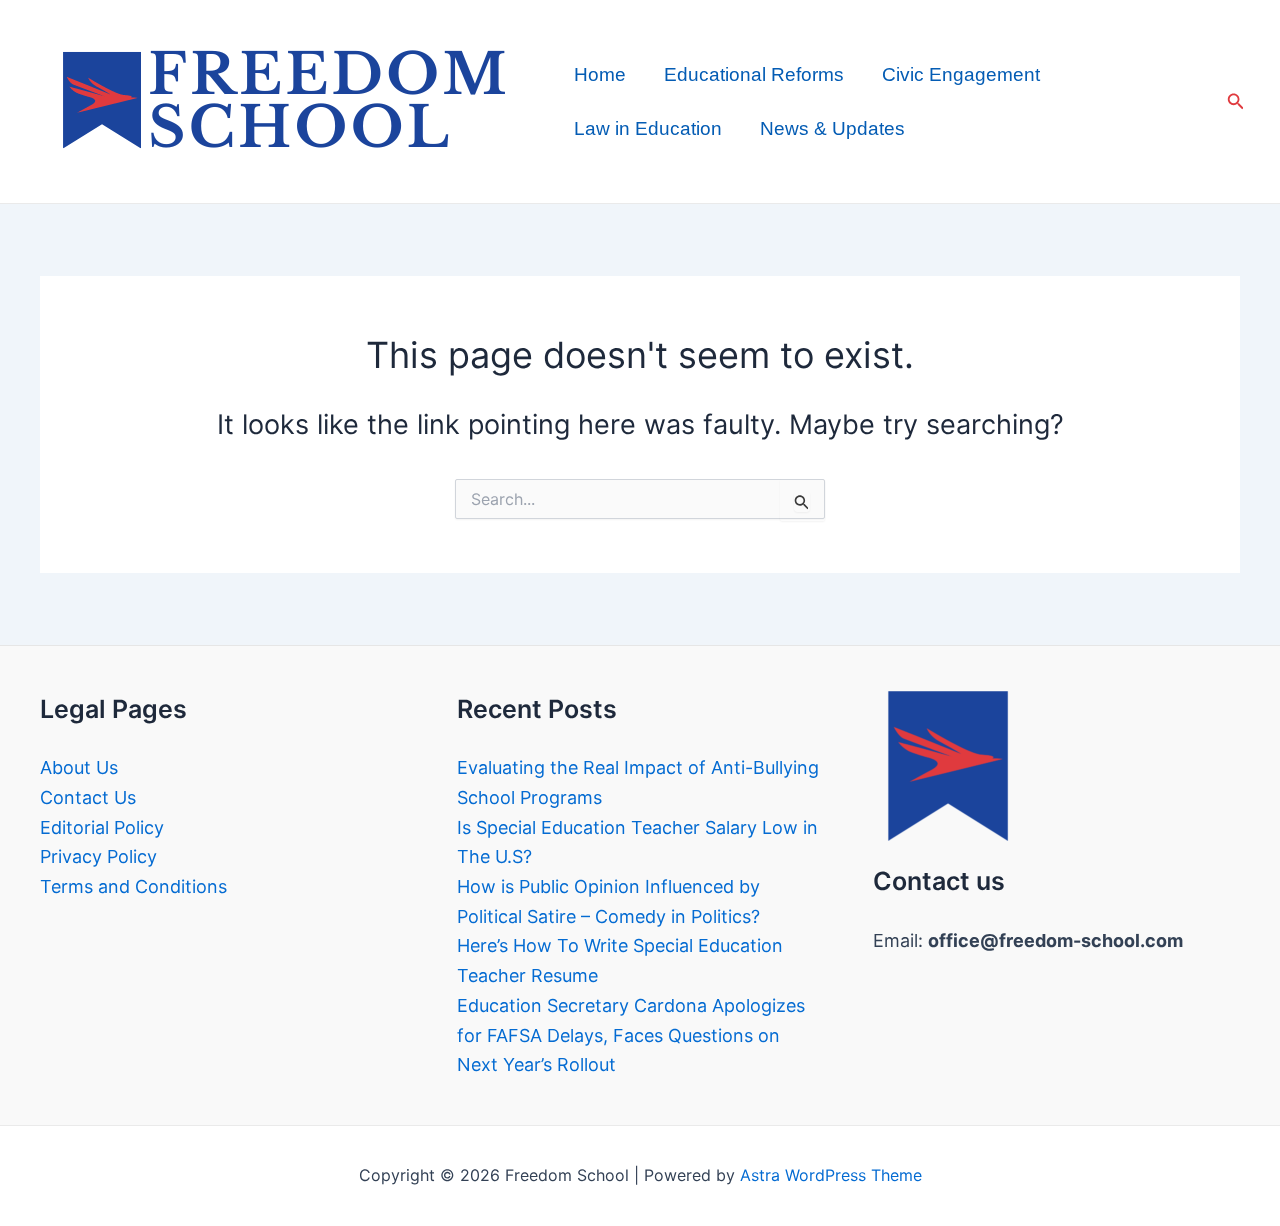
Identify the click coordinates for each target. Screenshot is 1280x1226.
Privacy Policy (98, 856)
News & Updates (832, 128)
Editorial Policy (102, 827)
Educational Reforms (754, 74)
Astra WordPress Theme (831, 1175)
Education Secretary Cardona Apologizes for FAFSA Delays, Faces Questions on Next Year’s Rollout (631, 1035)
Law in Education (648, 128)
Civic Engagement (961, 74)
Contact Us (88, 797)
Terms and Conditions (133, 886)
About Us (79, 767)
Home (600, 74)
